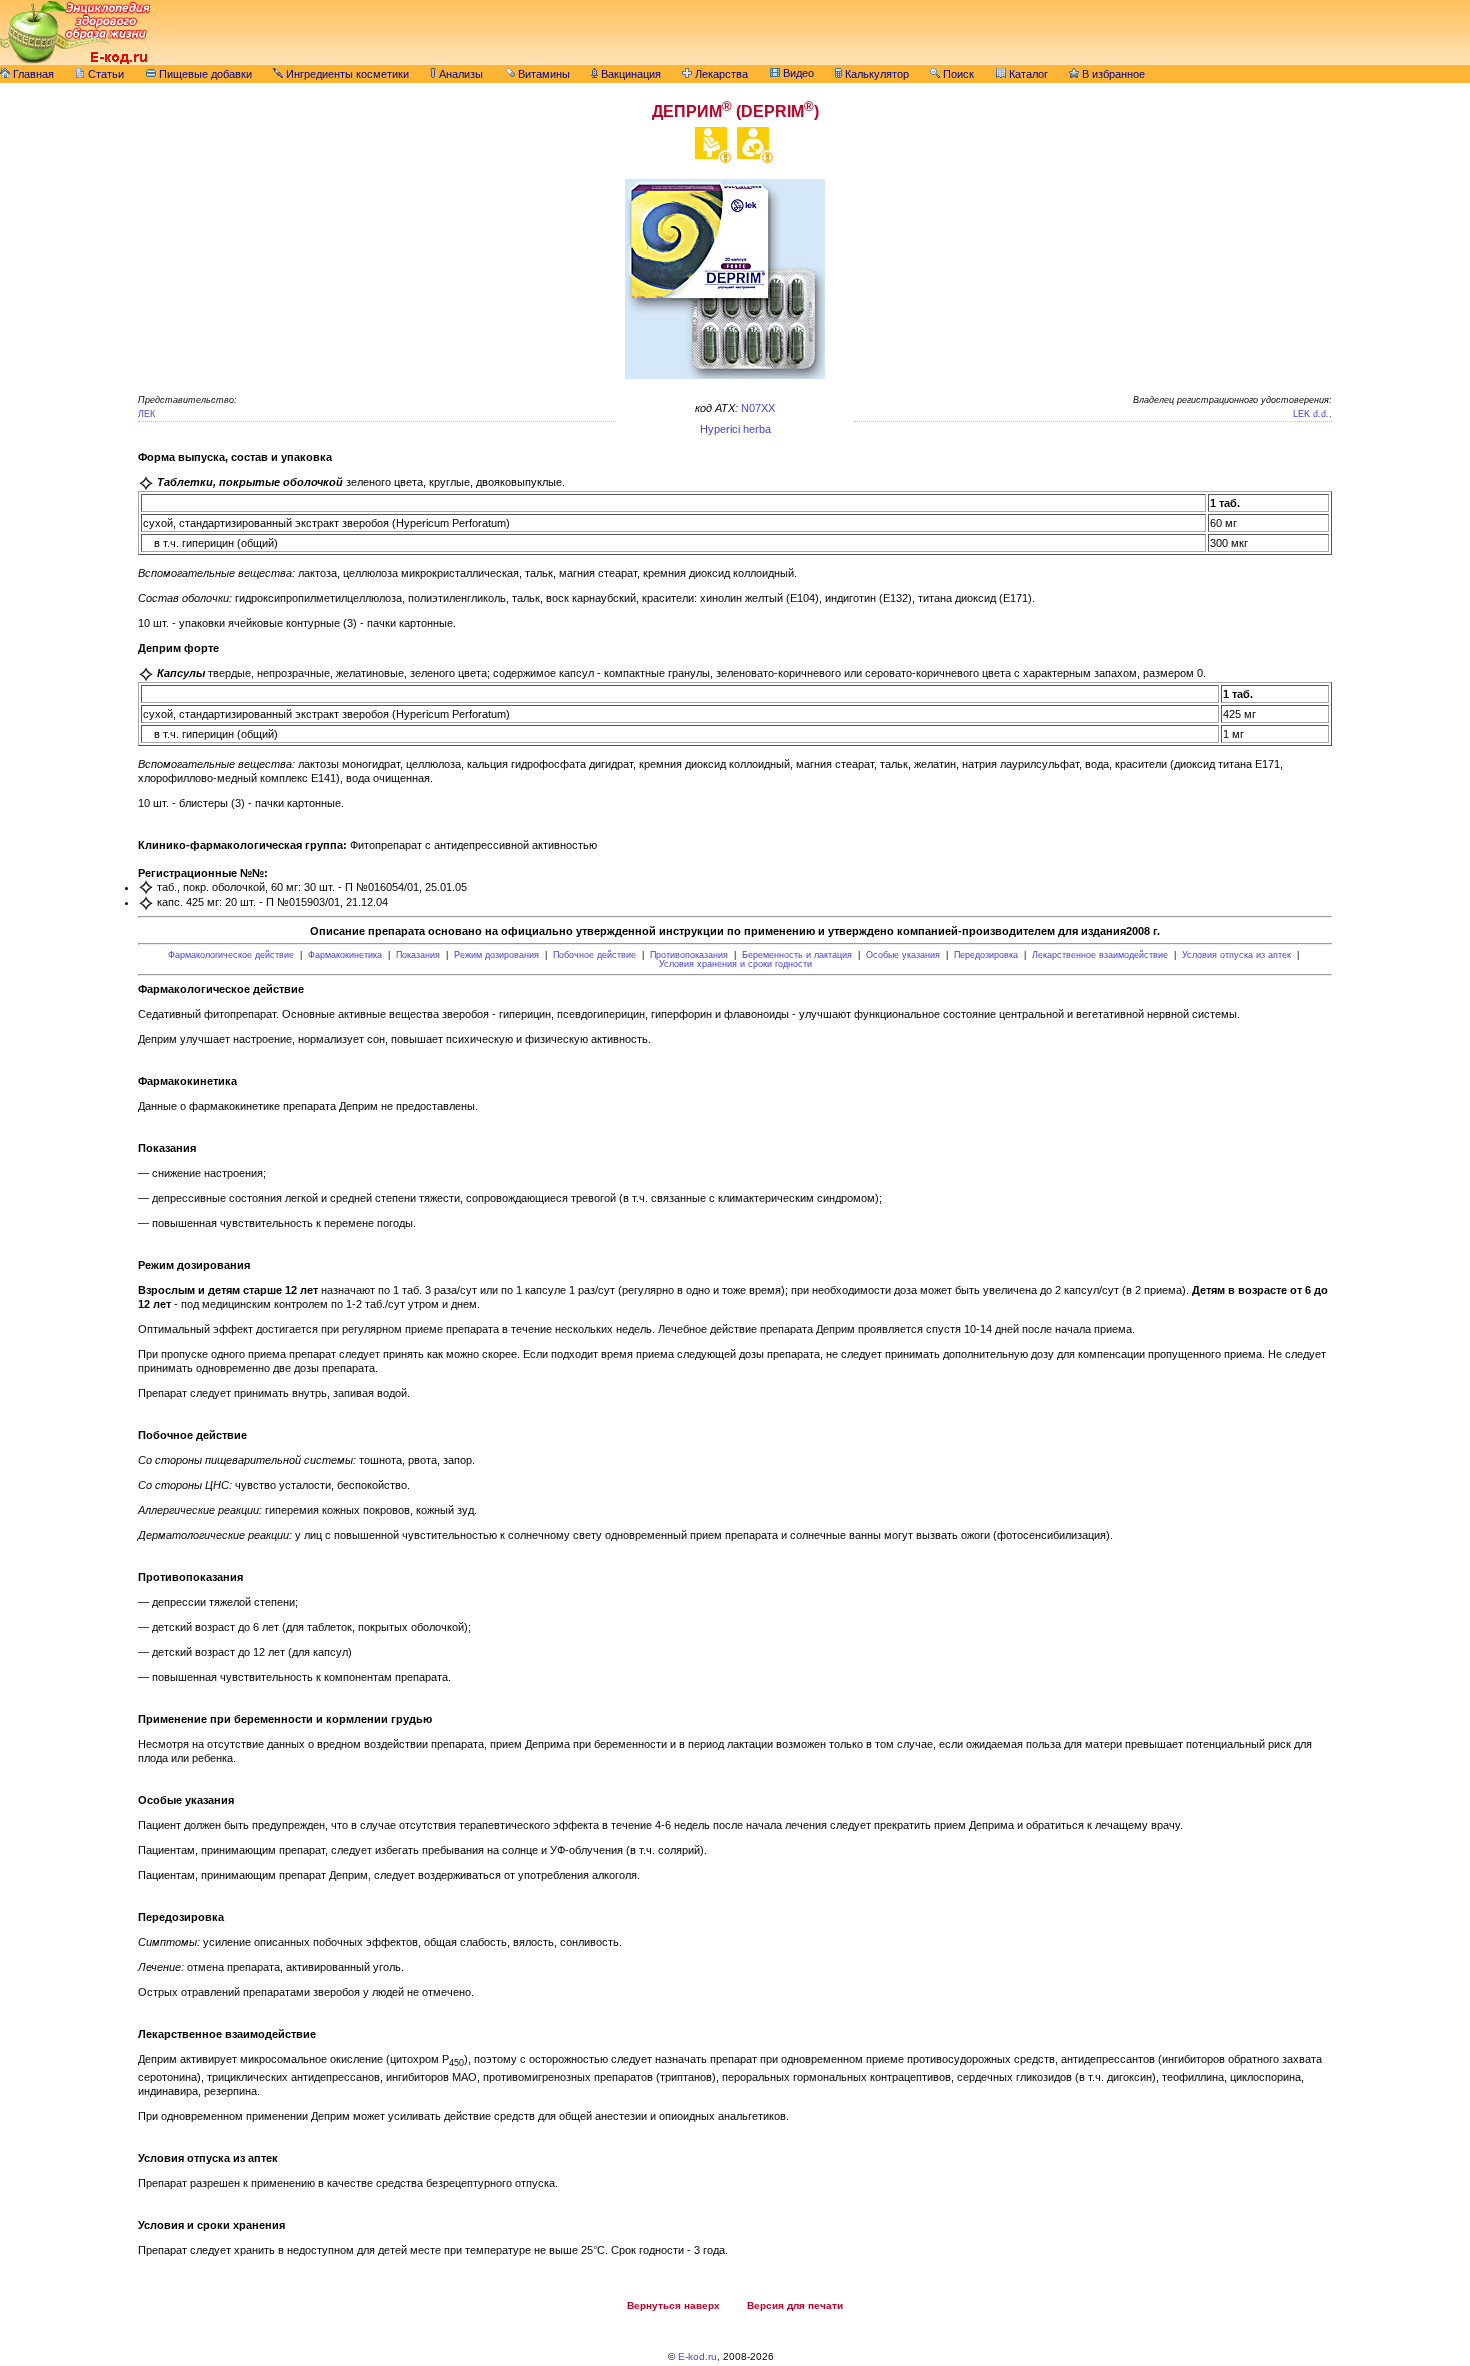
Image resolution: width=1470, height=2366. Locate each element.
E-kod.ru (697, 2356)
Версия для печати (795, 2305)
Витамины (542, 74)
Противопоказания (689, 955)
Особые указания (903, 955)
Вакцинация (629, 74)
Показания (418, 955)
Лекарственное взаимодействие (1100, 955)
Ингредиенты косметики (346, 74)
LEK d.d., (1312, 414)
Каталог (1027, 74)
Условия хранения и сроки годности (735, 964)
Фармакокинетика (345, 955)
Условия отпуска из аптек (1236, 955)
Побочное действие (594, 955)
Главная (32, 74)
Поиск (957, 74)
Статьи (104, 74)
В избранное (1112, 74)
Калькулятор (875, 74)
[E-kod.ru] (75, 61)
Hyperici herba (735, 429)
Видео (797, 73)
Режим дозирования (496, 955)
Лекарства (720, 74)
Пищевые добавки (204, 74)
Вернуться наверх (673, 2305)
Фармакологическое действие (231, 955)
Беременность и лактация (797, 955)
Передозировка (986, 955)
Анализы (459, 74)
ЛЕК (146, 414)
